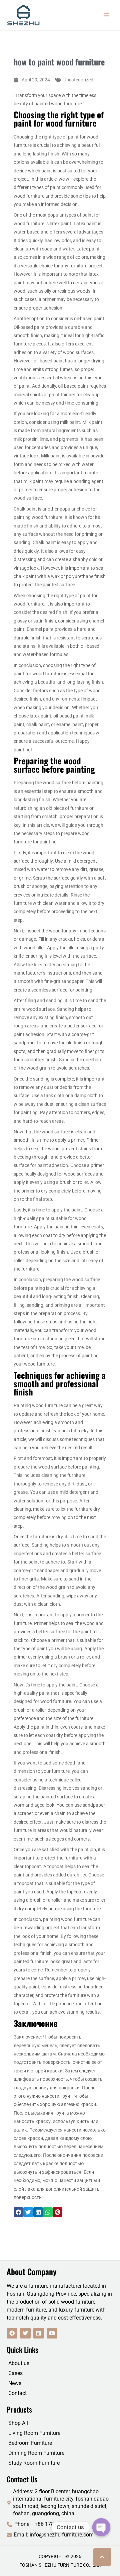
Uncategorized (78, 80)
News (15, 2383)
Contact (17, 2393)
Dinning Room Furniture (36, 2453)
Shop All (18, 2423)
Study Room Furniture (34, 2463)
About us (19, 2363)
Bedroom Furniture (30, 2443)
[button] (18, 2212)
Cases (15, 2373)
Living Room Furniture (34, 2433)
